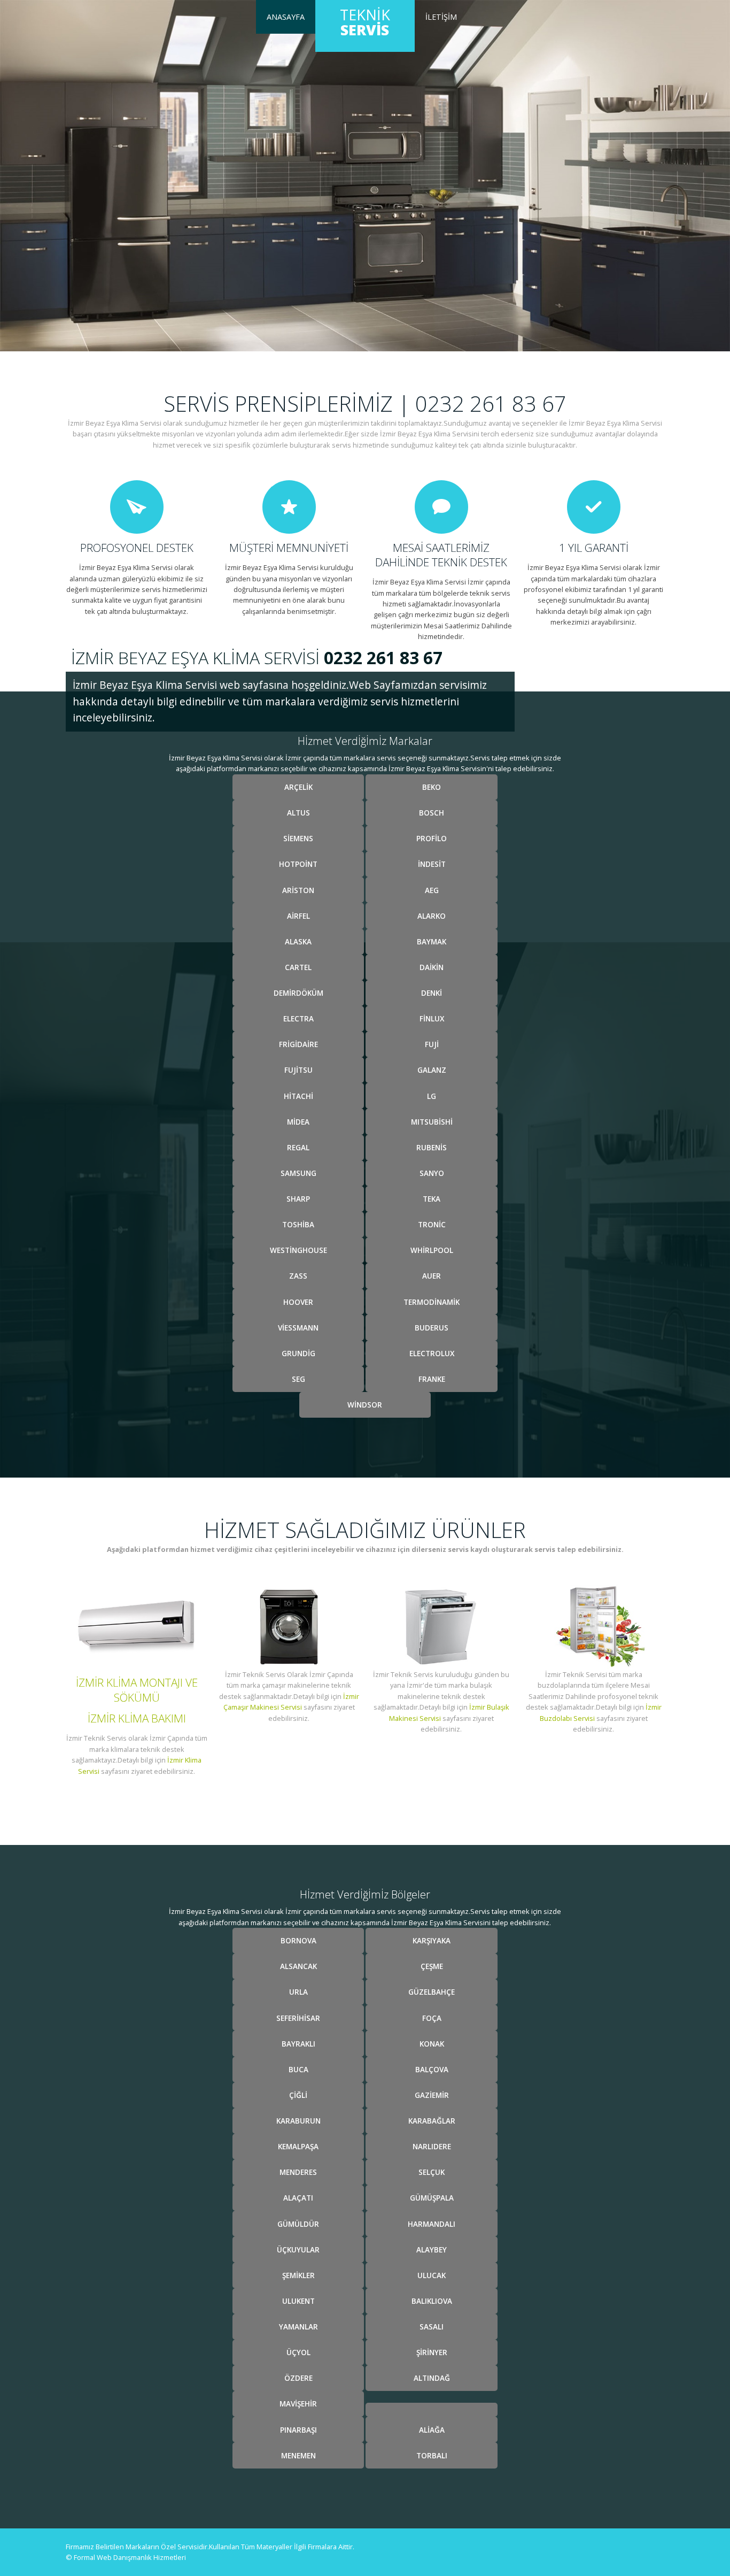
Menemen (298, 2455)
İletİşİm (441, 17)
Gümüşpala (432, 2198)
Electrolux (432, 1353)
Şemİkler (298, 2275)
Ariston (298, 890)
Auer (432, 1276)
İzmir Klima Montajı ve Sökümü (137, 1690)
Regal (298, 1147)
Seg (298, 1379)
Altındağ (432, 2378)
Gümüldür (298, 2224)
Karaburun (298, 2121)
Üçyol (298, 2352)
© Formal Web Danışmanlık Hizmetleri (126, 2557)
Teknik (365, 22)
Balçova (432, 2069)
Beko (432, 787)
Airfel (298, 916)
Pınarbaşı (298, 2430)
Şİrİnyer (432, 2352)
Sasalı (432, 2327)
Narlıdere (432, 2146)
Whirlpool (432, 1250)
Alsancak (298, 1966)
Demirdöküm (298, 993)
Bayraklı (298, 2044)
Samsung (298, 1173)
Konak (432, 2044)
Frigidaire (298, 1044)
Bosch (432, 813)
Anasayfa (286, 17)
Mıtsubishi (432, 1122)
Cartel (298, 967)
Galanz (432, 1070)
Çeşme (432, 1966)
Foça (432, 2018)
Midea (298, 1122)
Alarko (432, 916)
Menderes (298, 2172)
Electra (298, 1018)
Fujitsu (298, 1070)
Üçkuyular (298, 2250)
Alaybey (432, 2250)
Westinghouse (298, 1250)
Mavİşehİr (298, 2404)
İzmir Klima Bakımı (137, 1718)
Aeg (432, 890)
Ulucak (432, 2275)
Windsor (365, 1405)
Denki (432, 993)
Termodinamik (432, 1302)
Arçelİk (298, 787)
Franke (432, 1379)
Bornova (298, 1940)
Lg (432, 1096)
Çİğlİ (298, 2095)
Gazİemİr (432, 2095)
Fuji (432, 1044)
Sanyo (432, 1173)
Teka (432, 1199)
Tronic (432, 1224)
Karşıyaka (432, 1940)
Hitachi (298, 1096)
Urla (298, 1992)
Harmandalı (432, 2224)
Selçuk (432, 2172)
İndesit (432, 864)
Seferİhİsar (298, 2018)
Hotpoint (298, 864)
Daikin (432, 967)
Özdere (298, 2378)
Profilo (432, 838)
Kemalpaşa (298, 2146)
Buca (298, 2069)
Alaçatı (298, 2198)
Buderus (432, 1328)
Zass (298, 1276)
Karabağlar (432, 2121)
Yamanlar (298, 2327)
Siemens (298, 838)
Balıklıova (432, 2301)
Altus (298, 813)
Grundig (298, 1353)
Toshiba (298, 1224)
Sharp (298, 1199)
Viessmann (298, 1328)
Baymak (432, 941)
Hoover (298, 1302)
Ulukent (298, 2301)
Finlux (432, 1018)
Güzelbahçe (432, 1992)
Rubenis (432, 1147)
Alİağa (432, 2430)
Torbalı (432, 2455)
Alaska (298, 941)
